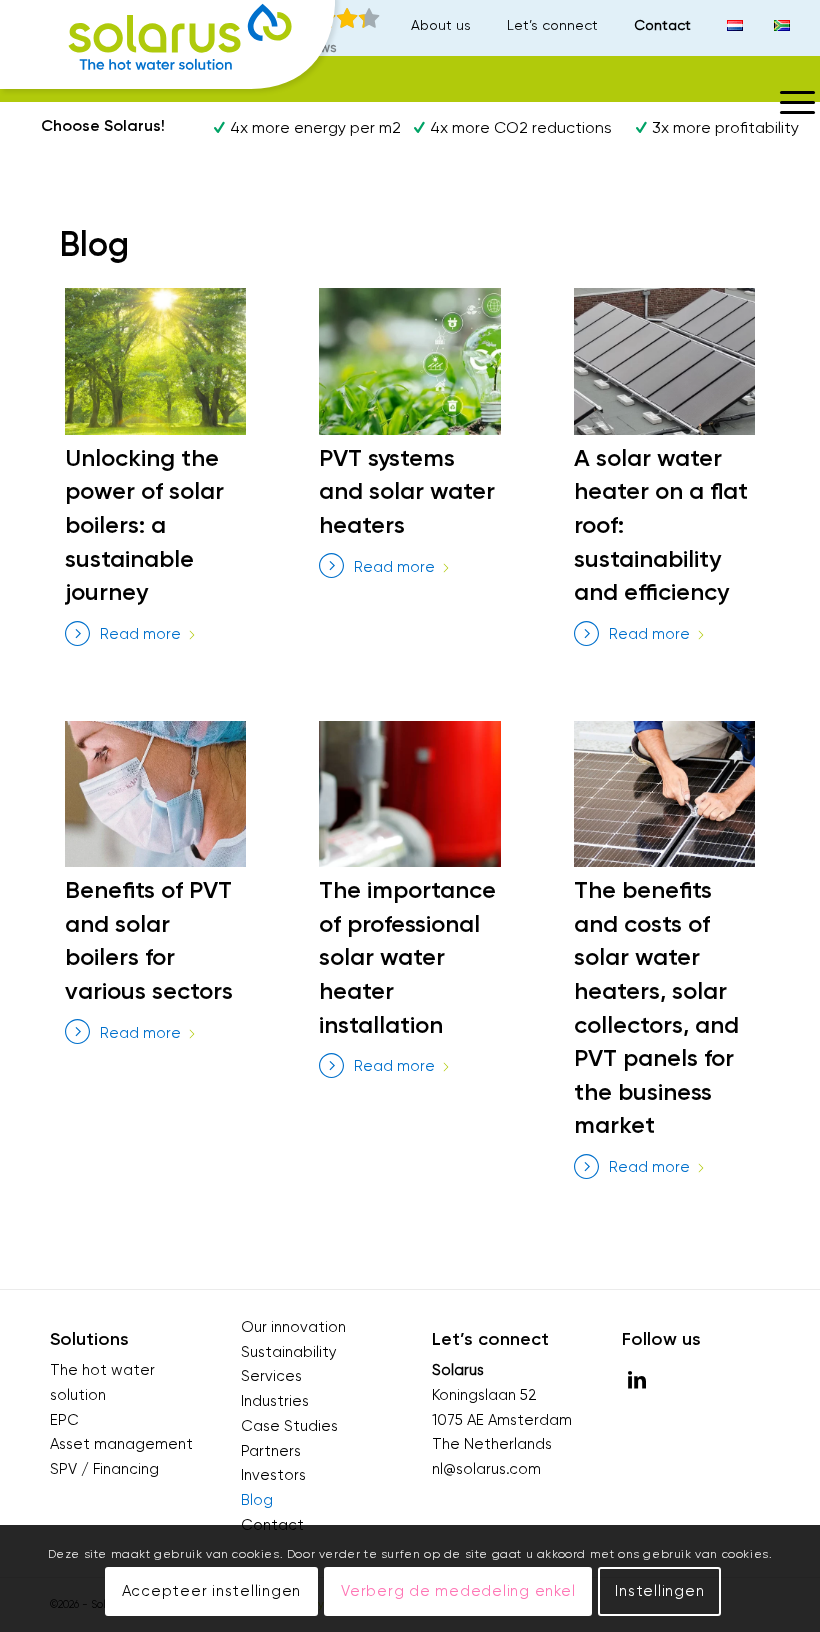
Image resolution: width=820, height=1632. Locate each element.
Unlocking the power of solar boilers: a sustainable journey (144, 524)
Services (271, 1376)
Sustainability (289, 1352)
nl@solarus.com (486, 1469)
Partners (271, 1451)
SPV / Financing (104, 1469)
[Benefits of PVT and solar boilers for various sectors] (155, 794)
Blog (257, 1500)
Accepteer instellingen (212, 1591)
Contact (662, 25)
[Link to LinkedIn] (637, 1380)
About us (441, 25)
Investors (273, 1475)
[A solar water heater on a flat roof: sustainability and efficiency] (664, 361)
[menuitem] (444, 25)
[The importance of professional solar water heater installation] (409, 794)
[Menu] (790, 101)
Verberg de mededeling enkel (458, 1591)
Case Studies (289, 1426)
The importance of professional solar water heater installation (407, 956)
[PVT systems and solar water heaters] (409, 361)
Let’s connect (552, 25)
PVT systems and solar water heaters (407, 491)
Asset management (121, 1444)
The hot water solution (102, 1382)
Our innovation (293, 1327)
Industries (275, 1401)
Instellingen (659, 1591)
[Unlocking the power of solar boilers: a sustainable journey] (155, 361)
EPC (64, 1420)
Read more (140, 634)
